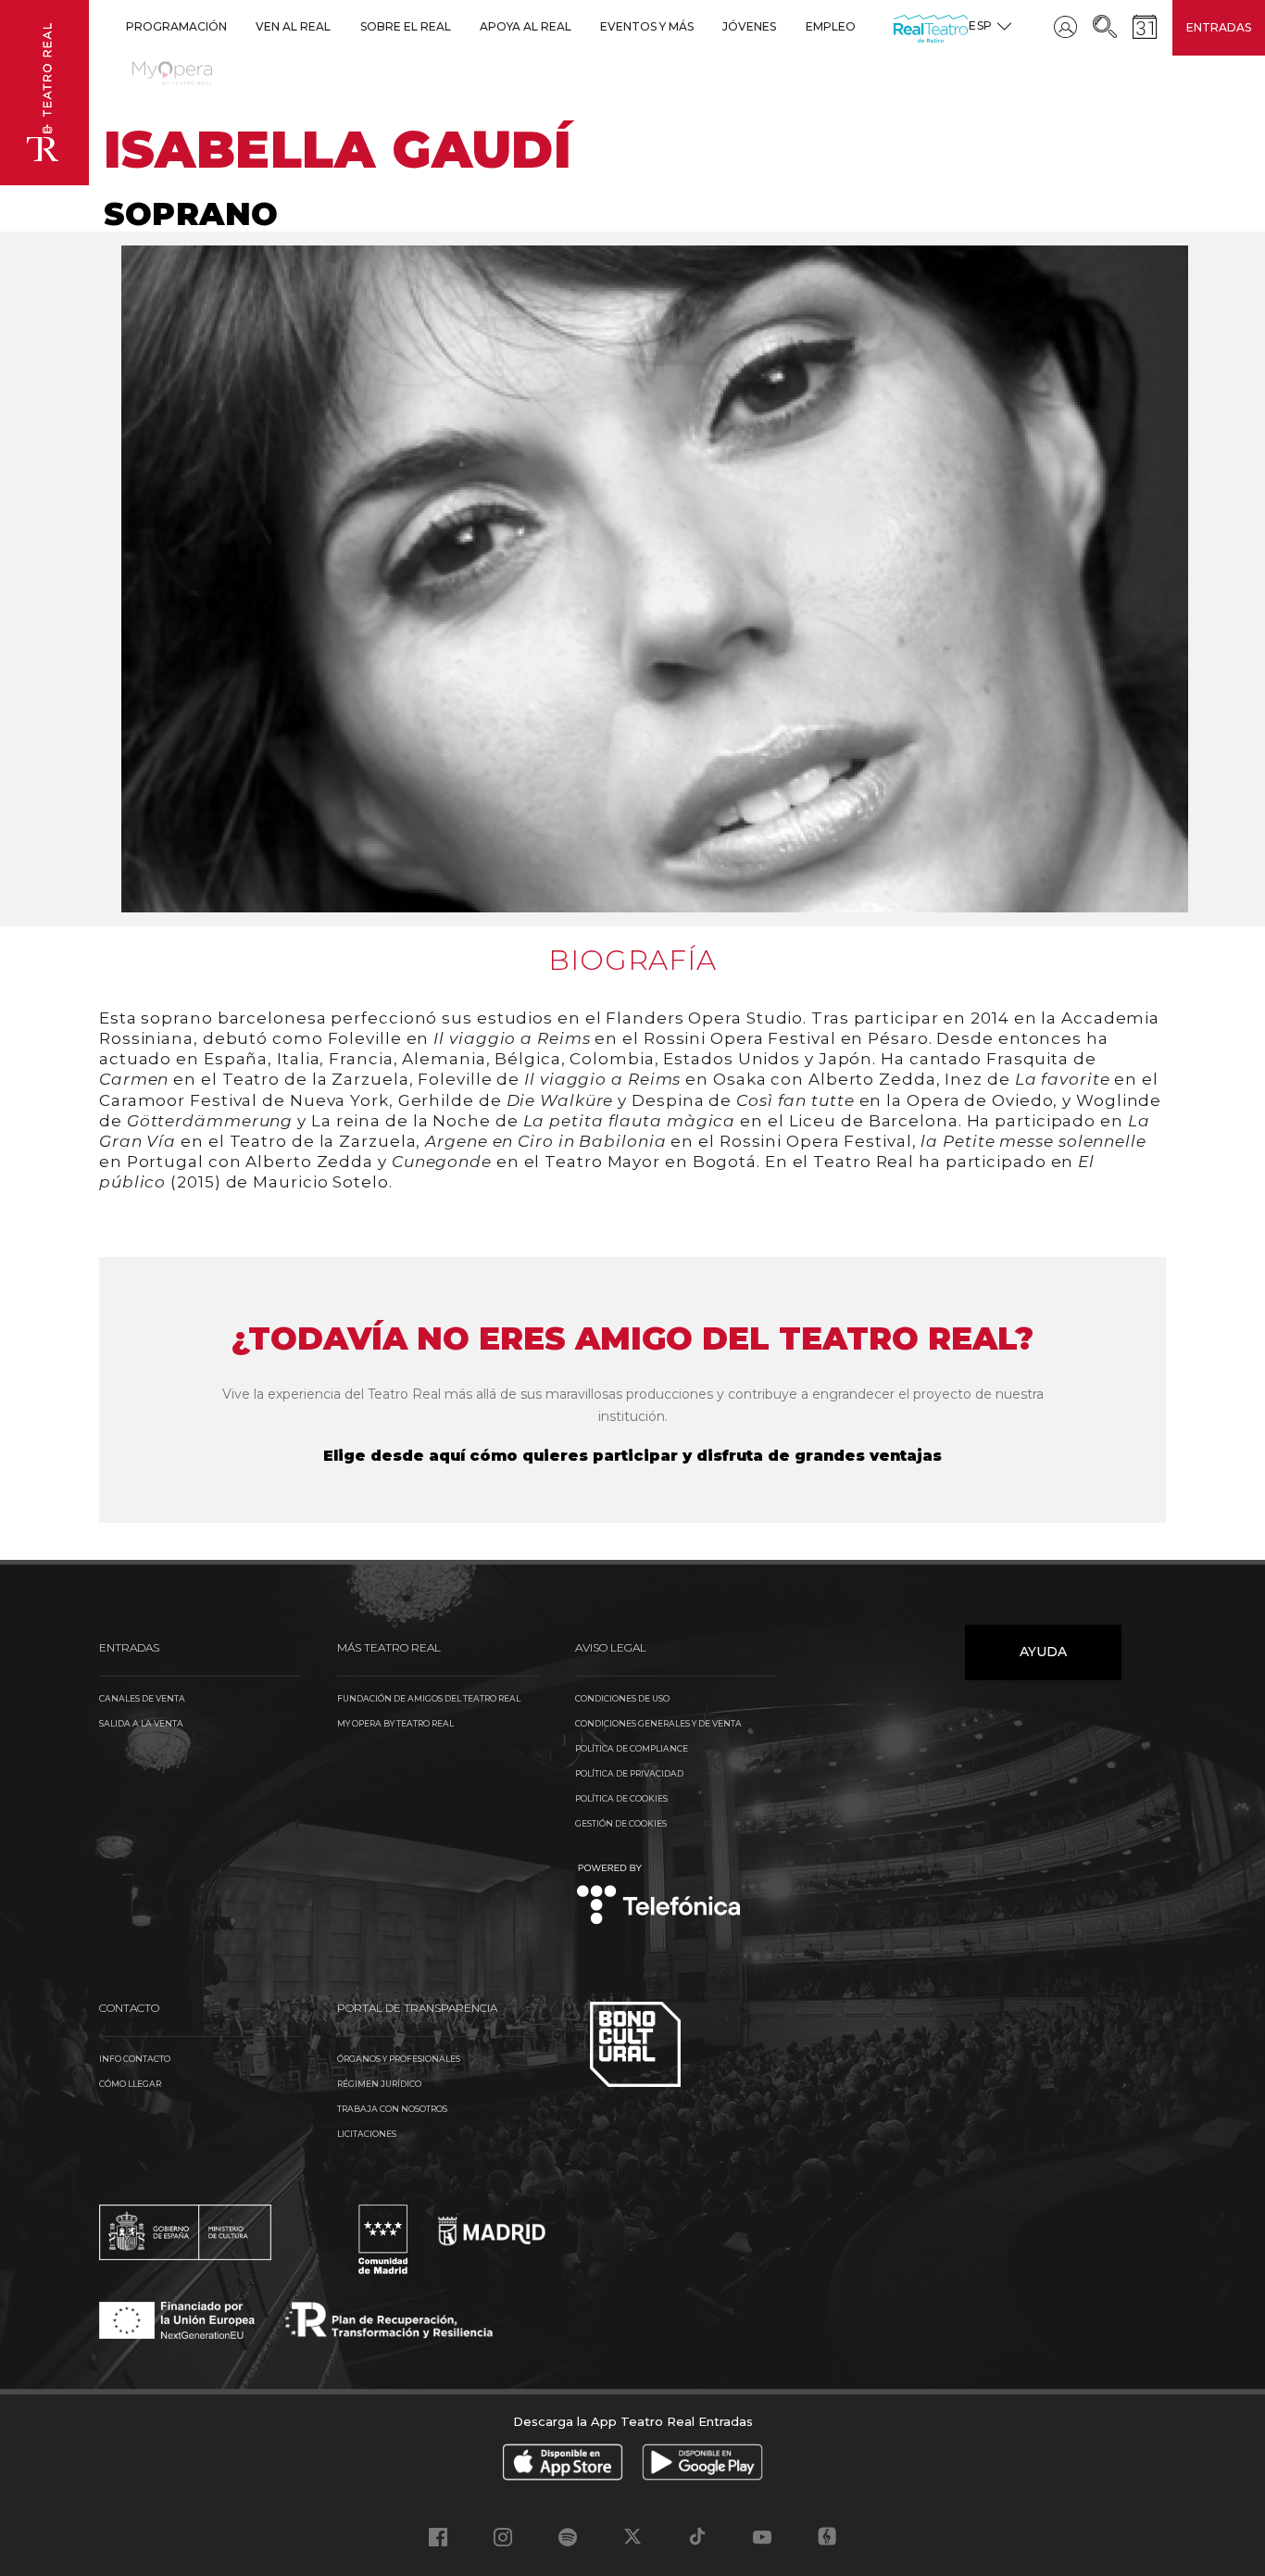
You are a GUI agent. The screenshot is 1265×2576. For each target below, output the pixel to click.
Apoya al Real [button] (526, 26)
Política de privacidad (629, 1773)
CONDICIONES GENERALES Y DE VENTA (658, 1723)
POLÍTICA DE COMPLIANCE (632, 1748)
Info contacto (135, 2059)
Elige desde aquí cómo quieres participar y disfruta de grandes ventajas (632, 1456)
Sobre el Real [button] (406, 26)
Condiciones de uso (622, 1698)
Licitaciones (367, 2134)
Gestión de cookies (621, 1823)
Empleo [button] (831, 26)
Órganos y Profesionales (399, 2059)
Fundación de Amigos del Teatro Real (429, 1698)
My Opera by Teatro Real (395, 1723)
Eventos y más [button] (647, 26)
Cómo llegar (130, 2084)
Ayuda (1043, 1652)
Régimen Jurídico (379, 2084)
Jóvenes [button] (749, 26)
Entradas (1219, 27)
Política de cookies (621, 1798)
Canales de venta (142, 1698)
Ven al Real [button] (293, 26)
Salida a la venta (141, 1723)
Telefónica (659, 1896)
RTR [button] (897, 26)
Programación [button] (176, 26)
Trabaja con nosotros (392, 2109)
